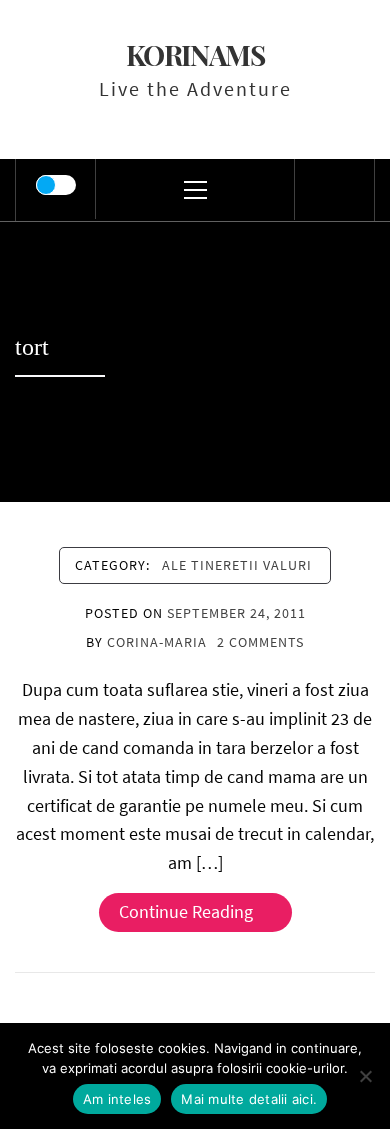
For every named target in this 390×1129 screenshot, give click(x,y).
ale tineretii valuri (237, 565)
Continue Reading (186, 911)
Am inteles (117, 1099)
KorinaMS (195, 54)
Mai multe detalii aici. (249, 1099)
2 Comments (260, 642)
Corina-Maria (157, 642)
